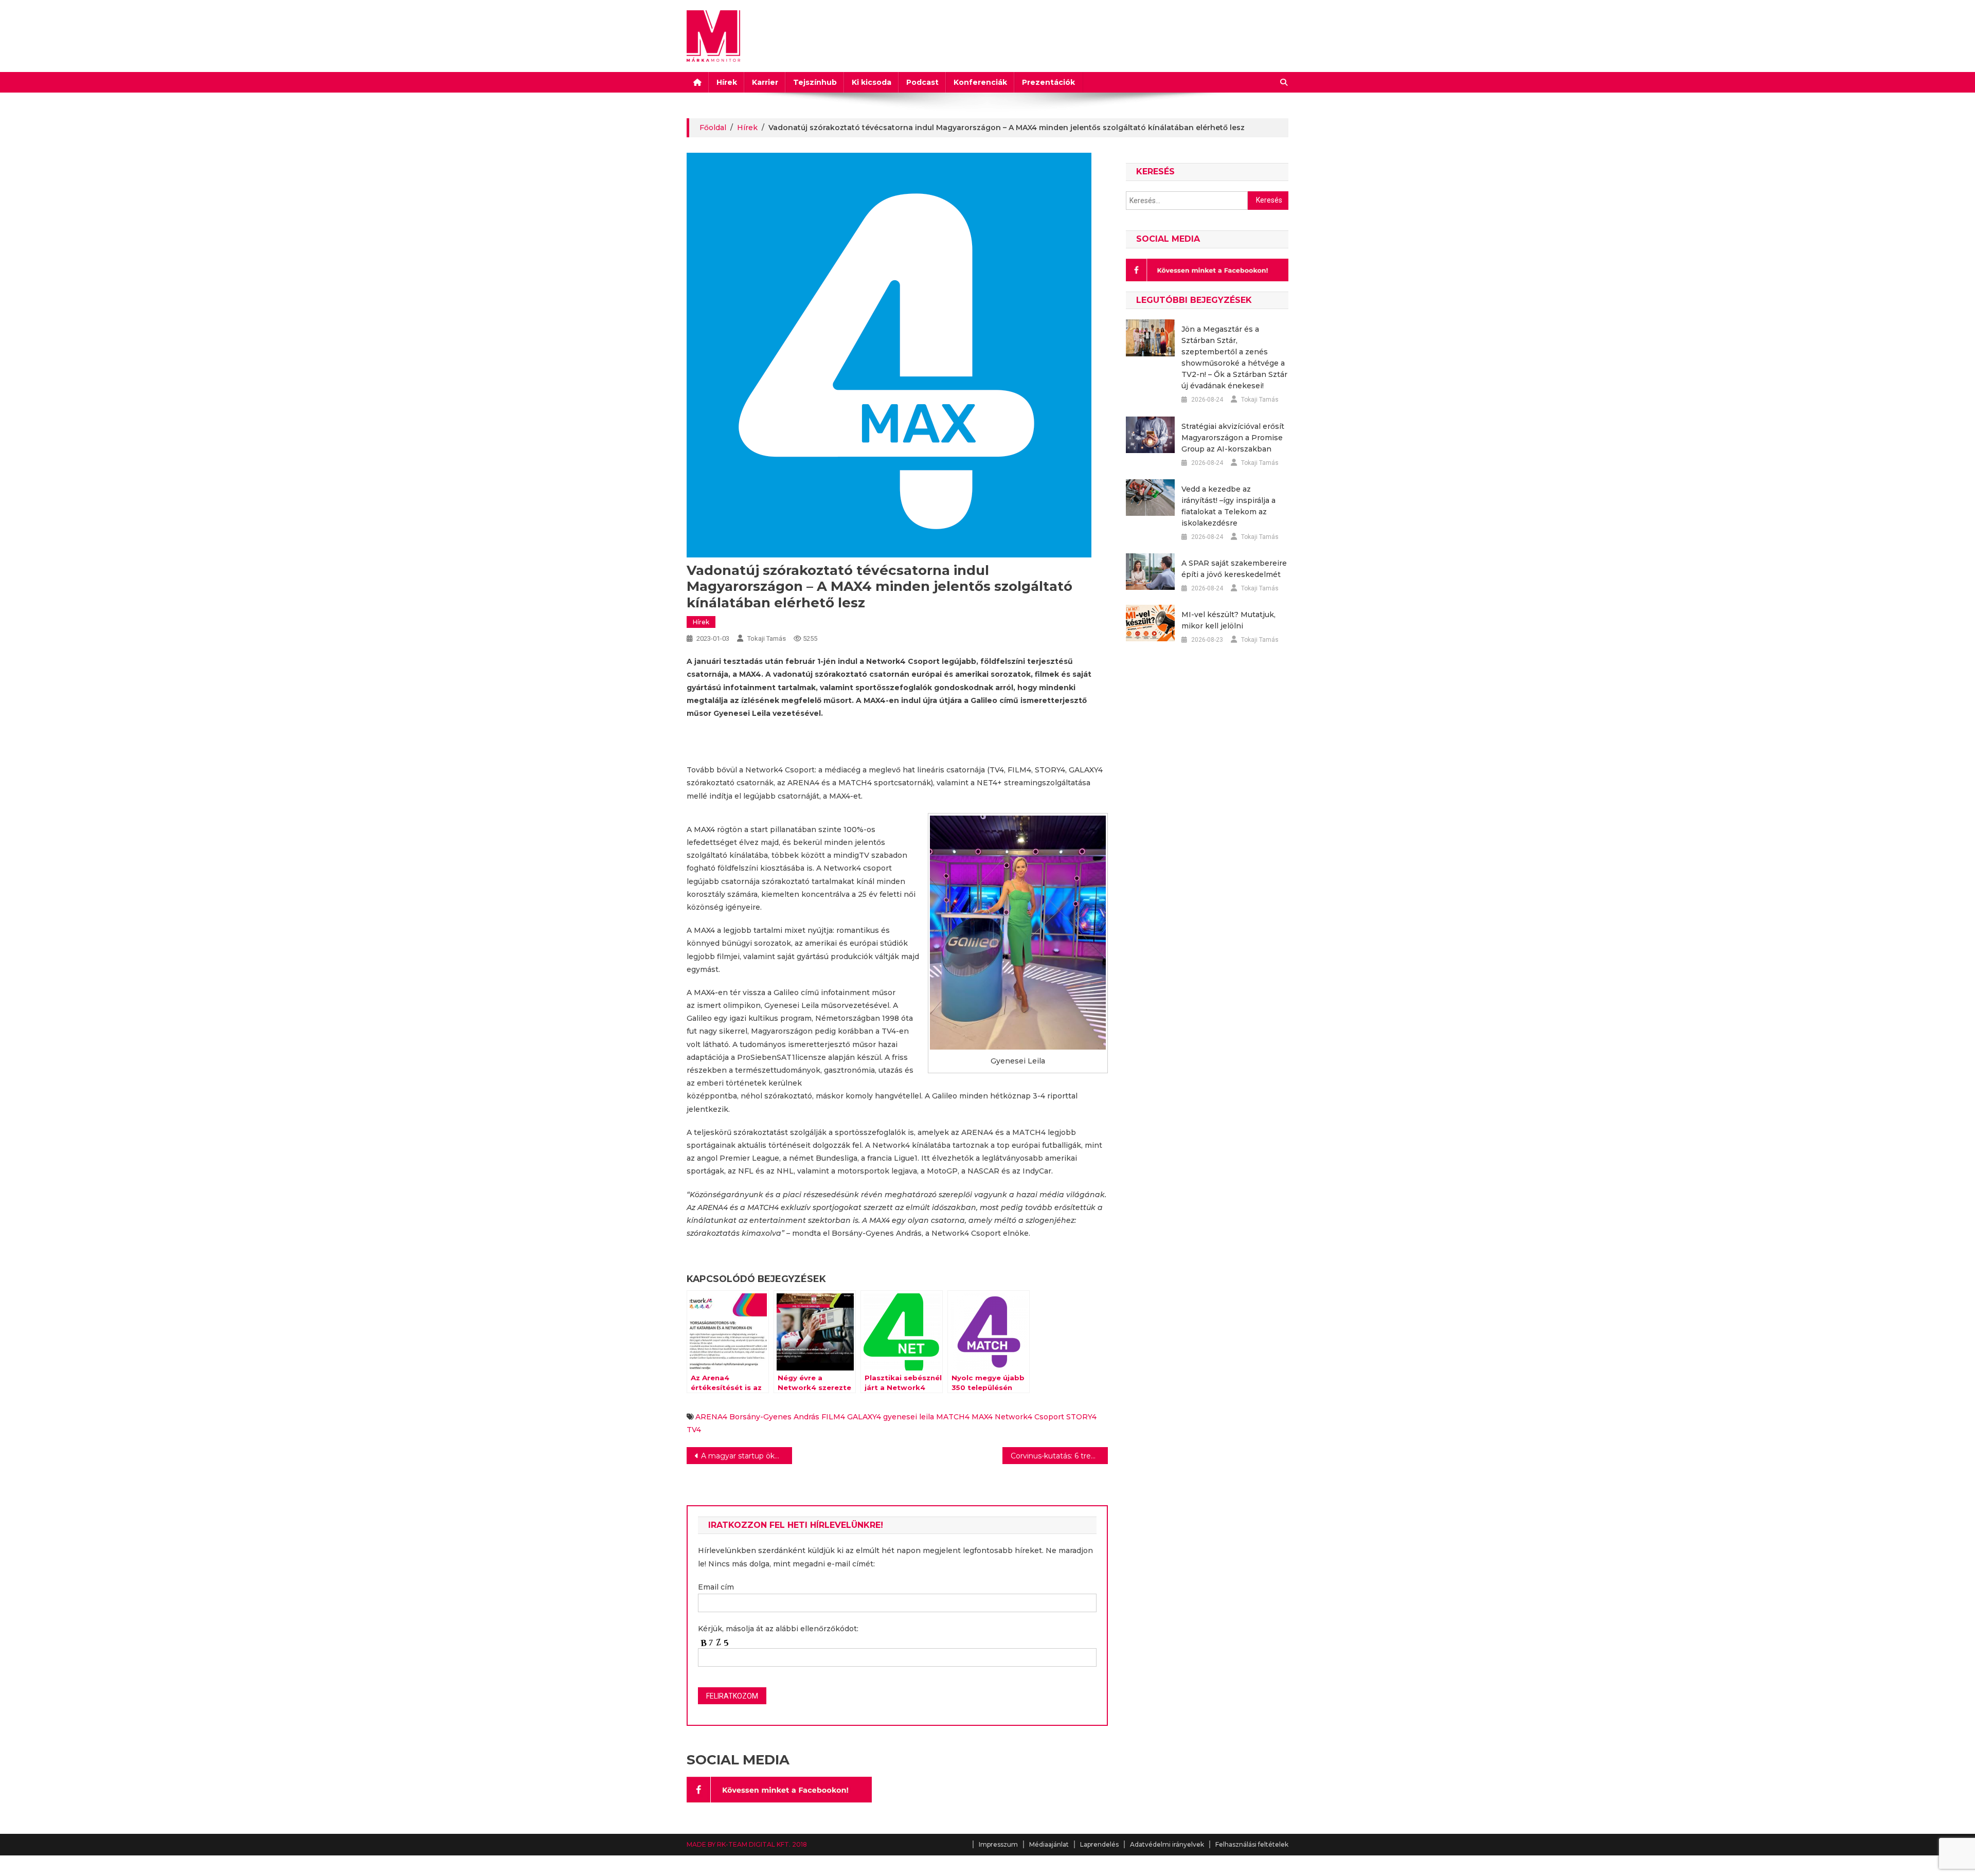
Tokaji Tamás (767, 638)
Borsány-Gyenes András (774, 1417)
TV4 (694, 1430)
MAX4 (982, 1417)
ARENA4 (711, 1417)
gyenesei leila (909, 1417)
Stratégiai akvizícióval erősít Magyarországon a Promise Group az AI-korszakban (1233, 438)
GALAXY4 (864, 1417)
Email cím (716, 1587)
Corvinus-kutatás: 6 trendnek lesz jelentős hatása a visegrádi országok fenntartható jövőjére (1059, 1456)
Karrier (765, 82)
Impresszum (998, 1844)
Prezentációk (1048, 82)
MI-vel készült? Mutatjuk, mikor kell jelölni (1228, 620)
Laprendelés (1099, 1844)
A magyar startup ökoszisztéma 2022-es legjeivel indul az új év (747, 1456)
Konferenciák (980, 82)
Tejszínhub (815, 82)
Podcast (922, 82)
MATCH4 (953, 1417)
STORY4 (1081, 1417)
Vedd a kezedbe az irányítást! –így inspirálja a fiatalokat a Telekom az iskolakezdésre (1228, 506)
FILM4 (833, 1417)
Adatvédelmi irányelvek (1167, 1844)
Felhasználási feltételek (1252, 1844)
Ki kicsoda (872, 82)
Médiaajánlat (1049, 1844)
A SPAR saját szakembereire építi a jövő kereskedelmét (1234, 569)
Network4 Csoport (1029, 1417)
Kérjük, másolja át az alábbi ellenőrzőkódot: (778, 1629)
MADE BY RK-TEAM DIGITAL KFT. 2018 (747, 1844)
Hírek (727, 82)
